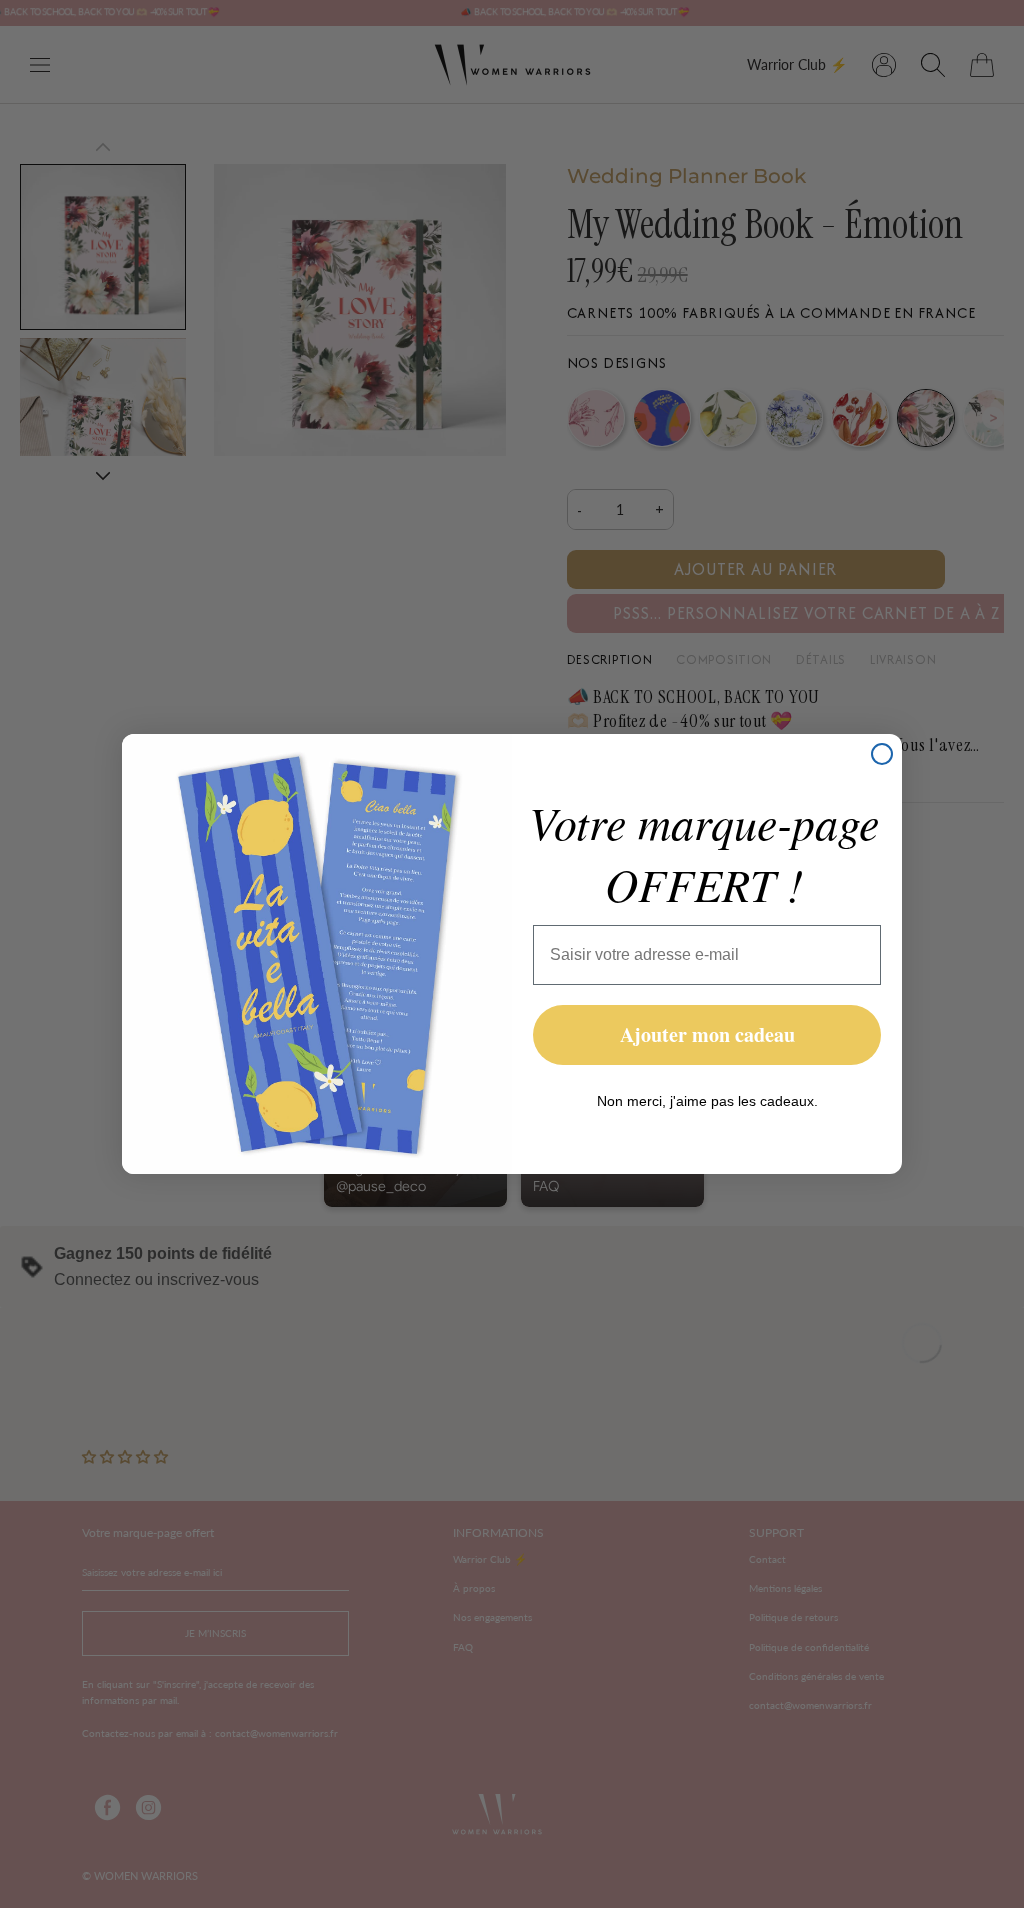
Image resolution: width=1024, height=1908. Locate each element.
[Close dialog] (882, 754)
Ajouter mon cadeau (707, 1034)
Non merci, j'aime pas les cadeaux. (707, 1101)
